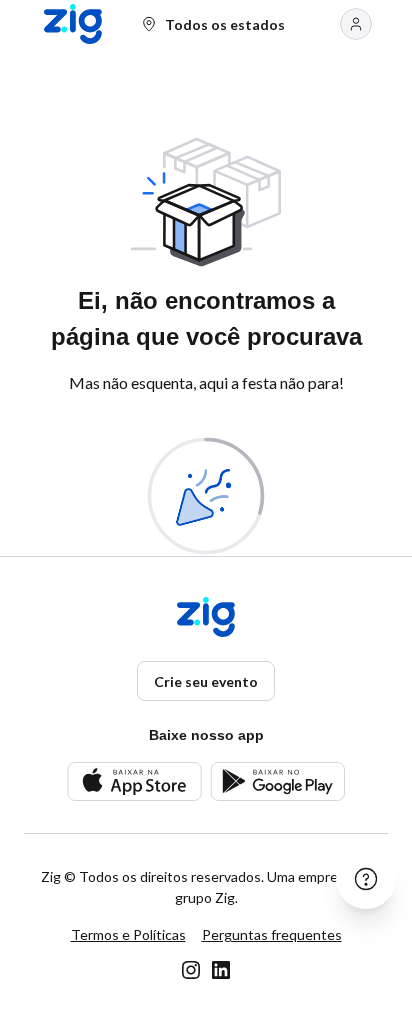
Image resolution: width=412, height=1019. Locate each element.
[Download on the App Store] (134, 781)
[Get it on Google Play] (277, 781)
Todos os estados (225, 24)
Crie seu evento (206, 681)
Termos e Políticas (128, 934)
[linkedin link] (221, 970)
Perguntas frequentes (272, 934)
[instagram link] (191, 970)
